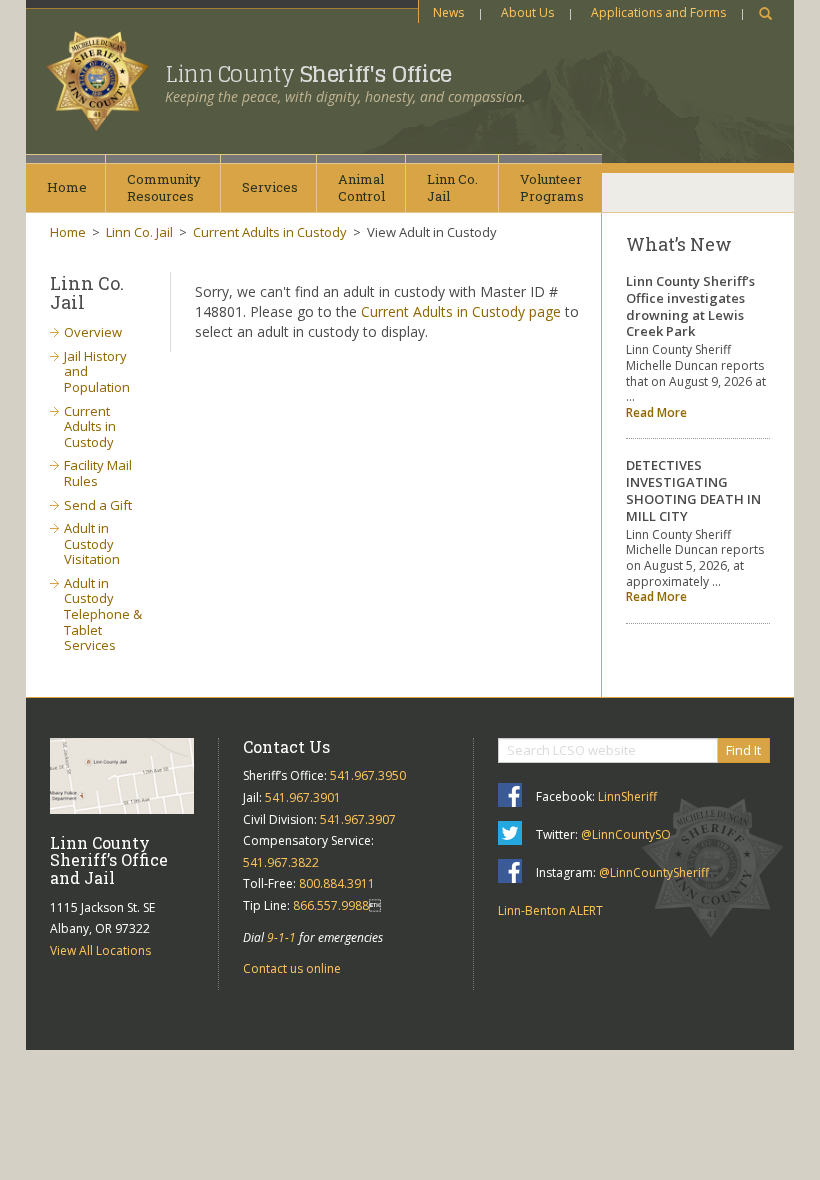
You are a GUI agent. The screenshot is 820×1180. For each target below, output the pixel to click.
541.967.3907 (358, 819)
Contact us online (292, 968)
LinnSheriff (627, 796)
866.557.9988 (331, 905)
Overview (93, 332)
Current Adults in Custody (270, 232)
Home (67, 187)
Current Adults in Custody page (461, 311)
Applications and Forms (658, 12)
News (448, 12)
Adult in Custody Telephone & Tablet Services (103, 614)
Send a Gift (98, 505)
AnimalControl (361, 187)
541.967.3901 (303, 797)
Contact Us (286, 746)
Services (270, 187)
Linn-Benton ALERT (550, 910)
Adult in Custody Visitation (92, 543)
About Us (527, 12)
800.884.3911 (337, 883)
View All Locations (100, 950)
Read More (656, 412)
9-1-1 (281, 937)
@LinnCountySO (626, 834)
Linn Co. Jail (139, 232)
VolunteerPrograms (552, 187)
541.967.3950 (368, 775)
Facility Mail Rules (98, 473)
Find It (743, 750)
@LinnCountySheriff (654, 872)
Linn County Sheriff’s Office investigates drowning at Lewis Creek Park (690, 306)
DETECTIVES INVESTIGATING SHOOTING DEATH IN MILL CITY (693, 490)
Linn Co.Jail (452, 187)
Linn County (308, 74)
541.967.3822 (281, 862)
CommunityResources (164, 187)
